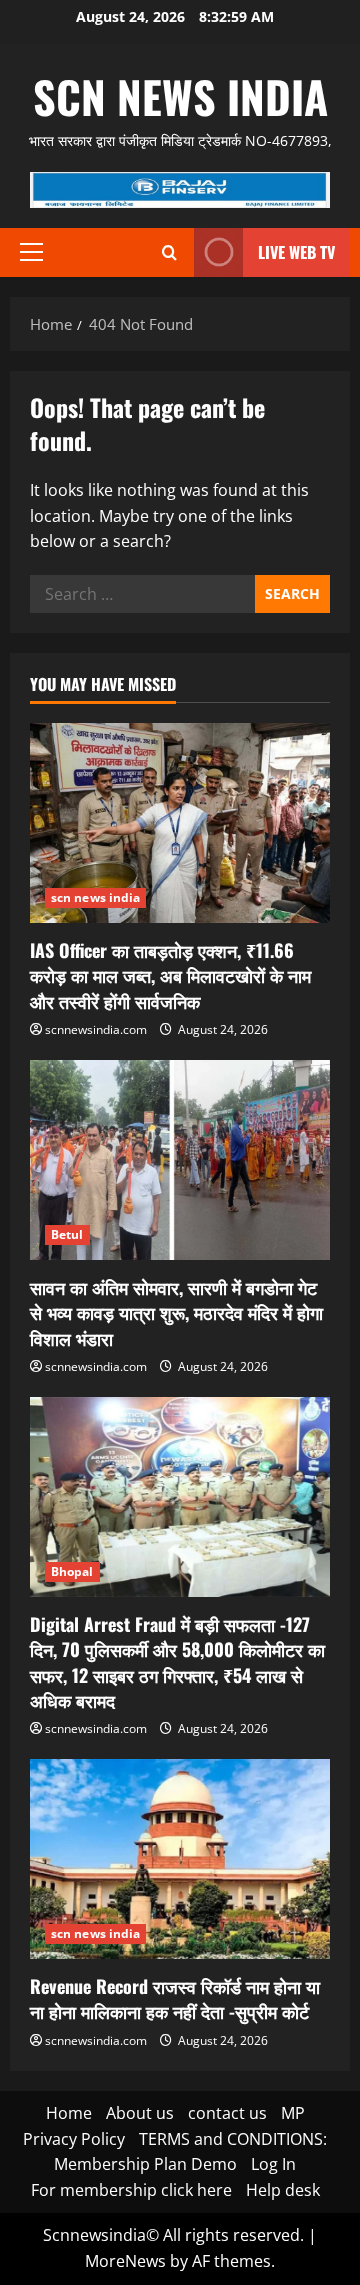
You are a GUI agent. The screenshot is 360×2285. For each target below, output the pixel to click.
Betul (67, 1234)
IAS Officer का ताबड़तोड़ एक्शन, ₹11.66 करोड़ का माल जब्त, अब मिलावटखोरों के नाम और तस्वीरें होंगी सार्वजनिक (170, 975)
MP (293, 2113)
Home (69, 2113)
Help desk (283, 2190)
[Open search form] (169, 252)
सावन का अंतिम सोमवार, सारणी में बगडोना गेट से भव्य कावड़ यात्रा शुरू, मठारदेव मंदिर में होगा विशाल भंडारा (176, 1312)
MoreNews (125, 2261)
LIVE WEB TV (296, 252)
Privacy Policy (74, 2139)
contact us (227, 2113)
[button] (31, 252)
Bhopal (72, 1571)
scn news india (180, 96)
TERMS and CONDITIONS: (233, 2139)
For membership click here (131, 2190)
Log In (273, 2164)
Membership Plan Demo (145, 2164)
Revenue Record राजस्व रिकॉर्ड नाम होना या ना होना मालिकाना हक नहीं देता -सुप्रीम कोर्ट (175, 1998)
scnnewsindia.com (96, 1029)
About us (140, 2113)
